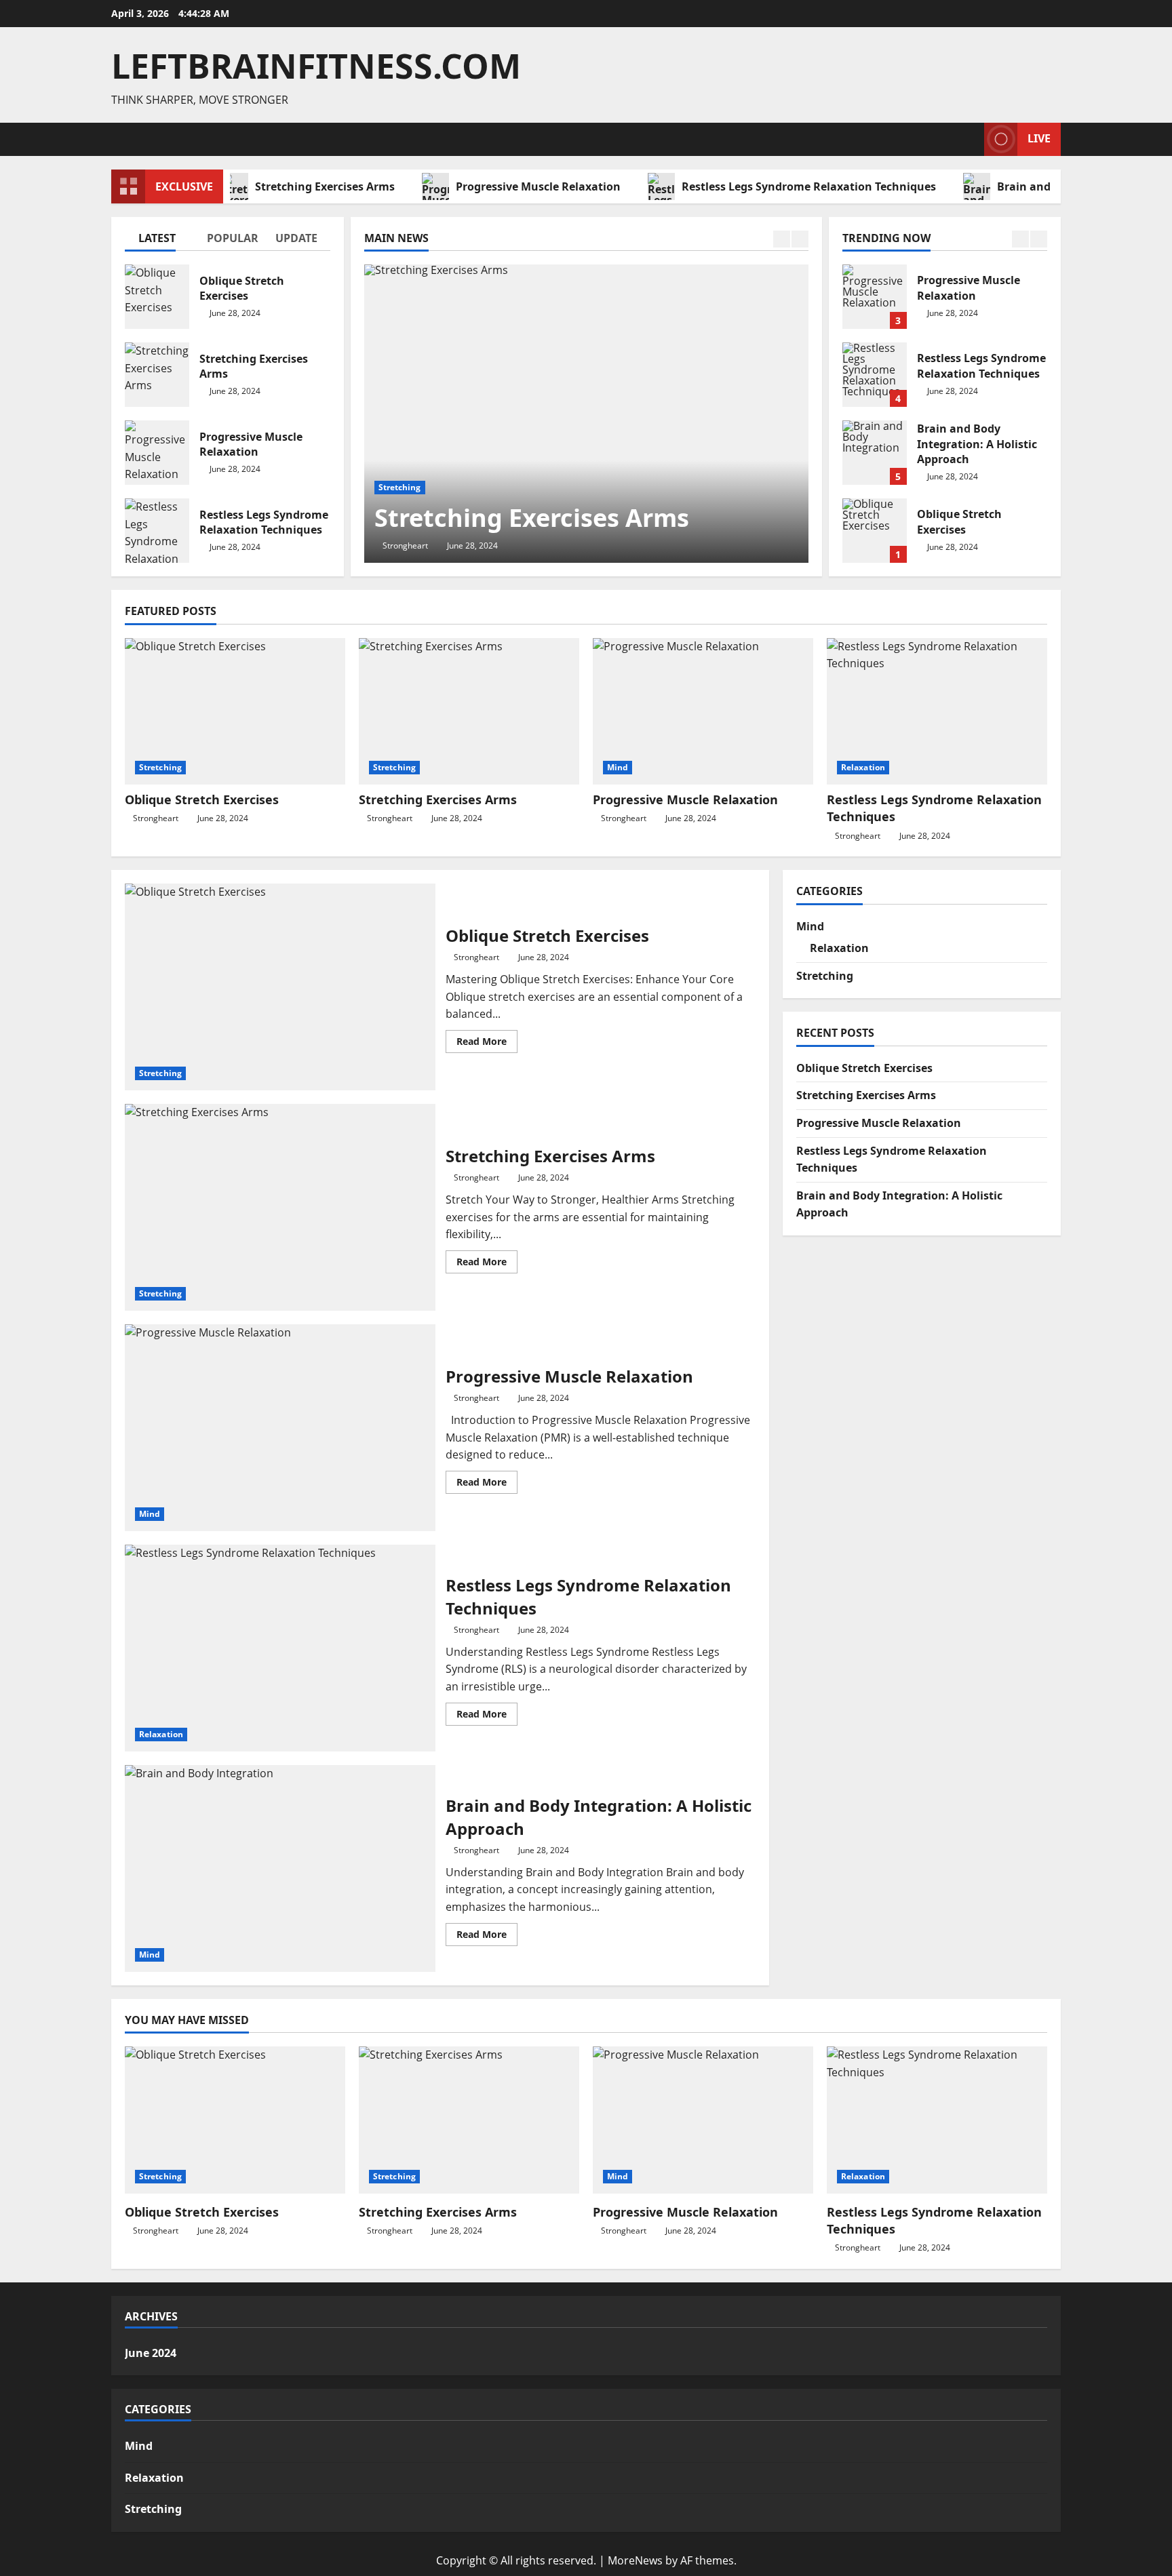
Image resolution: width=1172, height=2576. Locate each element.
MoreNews (635, 2560)
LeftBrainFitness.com (316, 66)
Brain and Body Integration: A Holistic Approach (875, 453)
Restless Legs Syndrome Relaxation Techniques (769, 186)
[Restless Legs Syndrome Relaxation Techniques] (937, 712)
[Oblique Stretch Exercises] (235, 712)
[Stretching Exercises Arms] (586, 414)
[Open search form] (970, 139)
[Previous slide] (782, 239)
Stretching (400, 487)
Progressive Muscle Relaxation (499, 186)
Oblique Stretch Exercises (157, 297)
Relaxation (863, 767)
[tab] (159, 241)
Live (1039, 138)
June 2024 (151, 2353)
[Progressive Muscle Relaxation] (703, 712)
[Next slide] (800, 239)
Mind (618, 767)
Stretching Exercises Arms (286, 186)
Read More (487, 1044)
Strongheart (405, 546)
